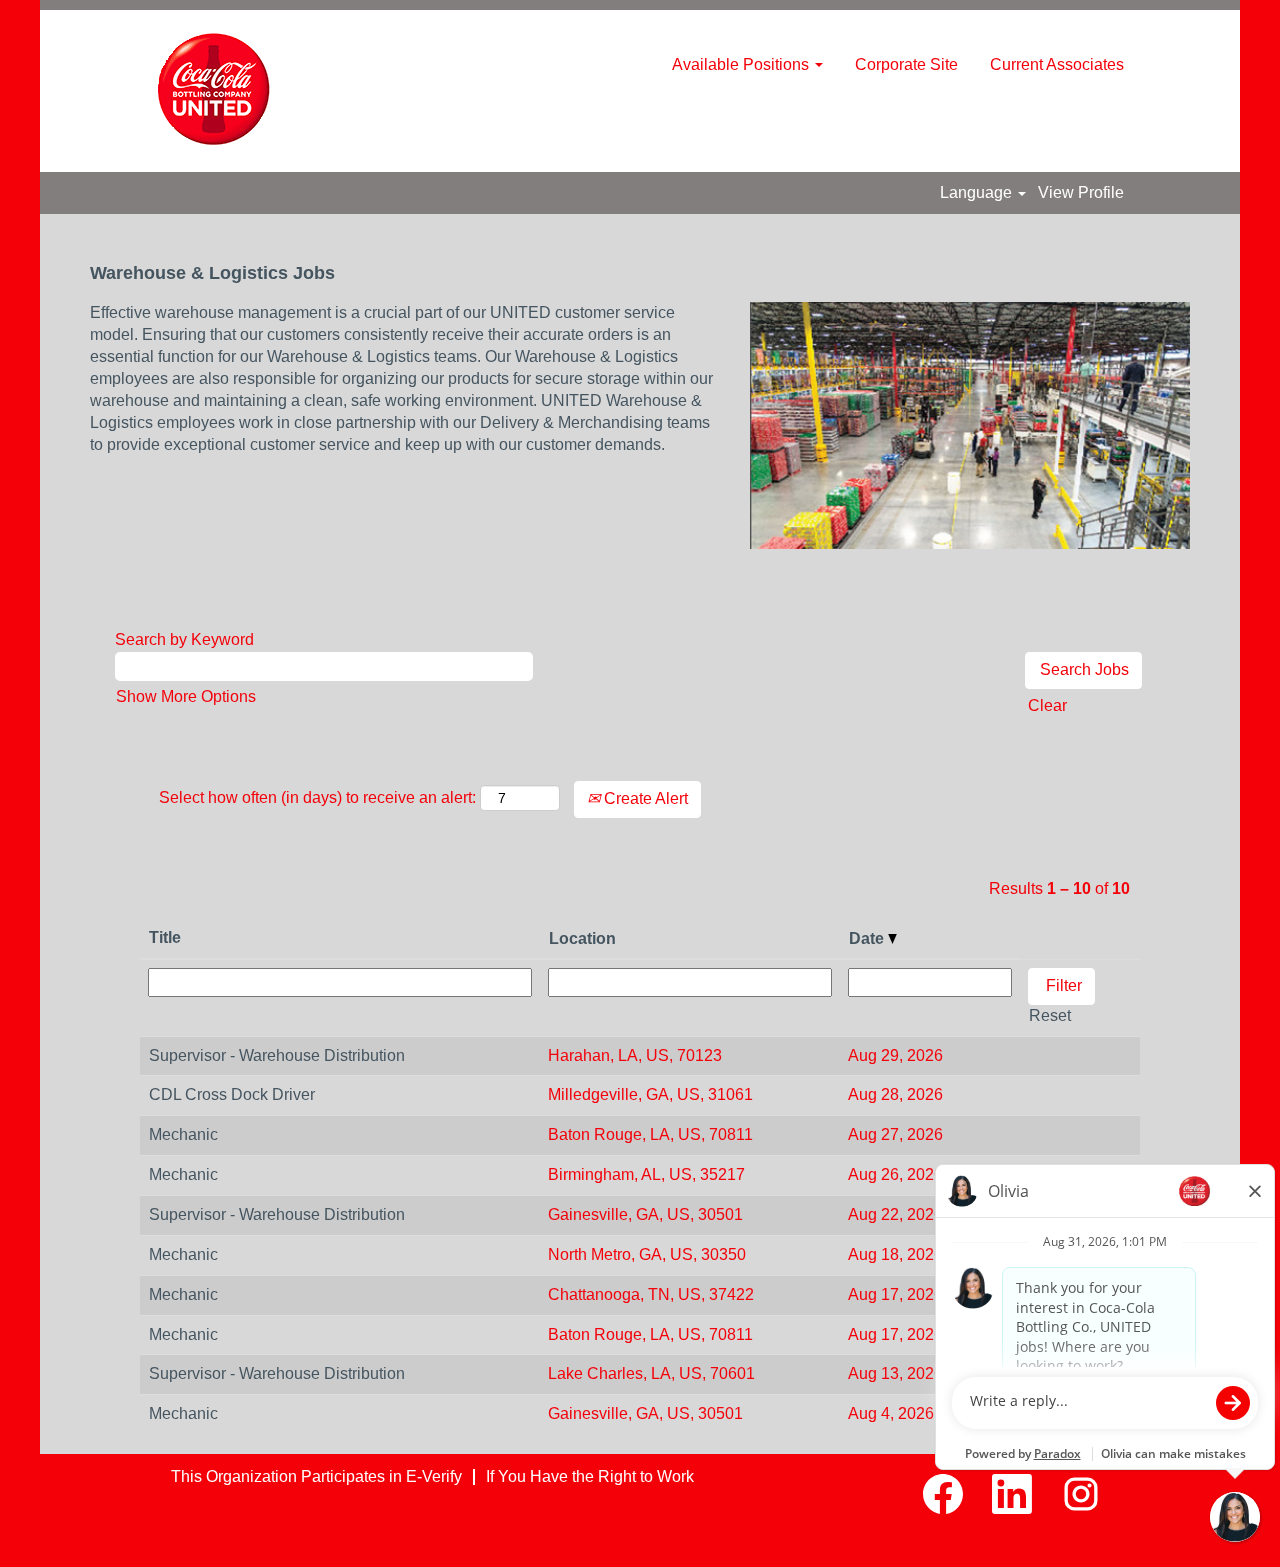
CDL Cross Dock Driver (232, 1094)
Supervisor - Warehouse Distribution (277, 1055)
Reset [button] (1050, 1015)
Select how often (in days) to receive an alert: (317, 797)
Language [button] (978, 192)
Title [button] (165, 937)
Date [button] (868, 938)
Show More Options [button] (186, 696)
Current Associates (1057, 64)
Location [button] (582, 938)
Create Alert (644, 798)
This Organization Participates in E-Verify (316, 1476)
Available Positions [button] (742, 64)
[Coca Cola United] (214, 91)
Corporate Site (906, 64)
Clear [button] (1047, 705)
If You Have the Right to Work (590, 1476)
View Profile (1081, 192)
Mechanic (183, 1134)
